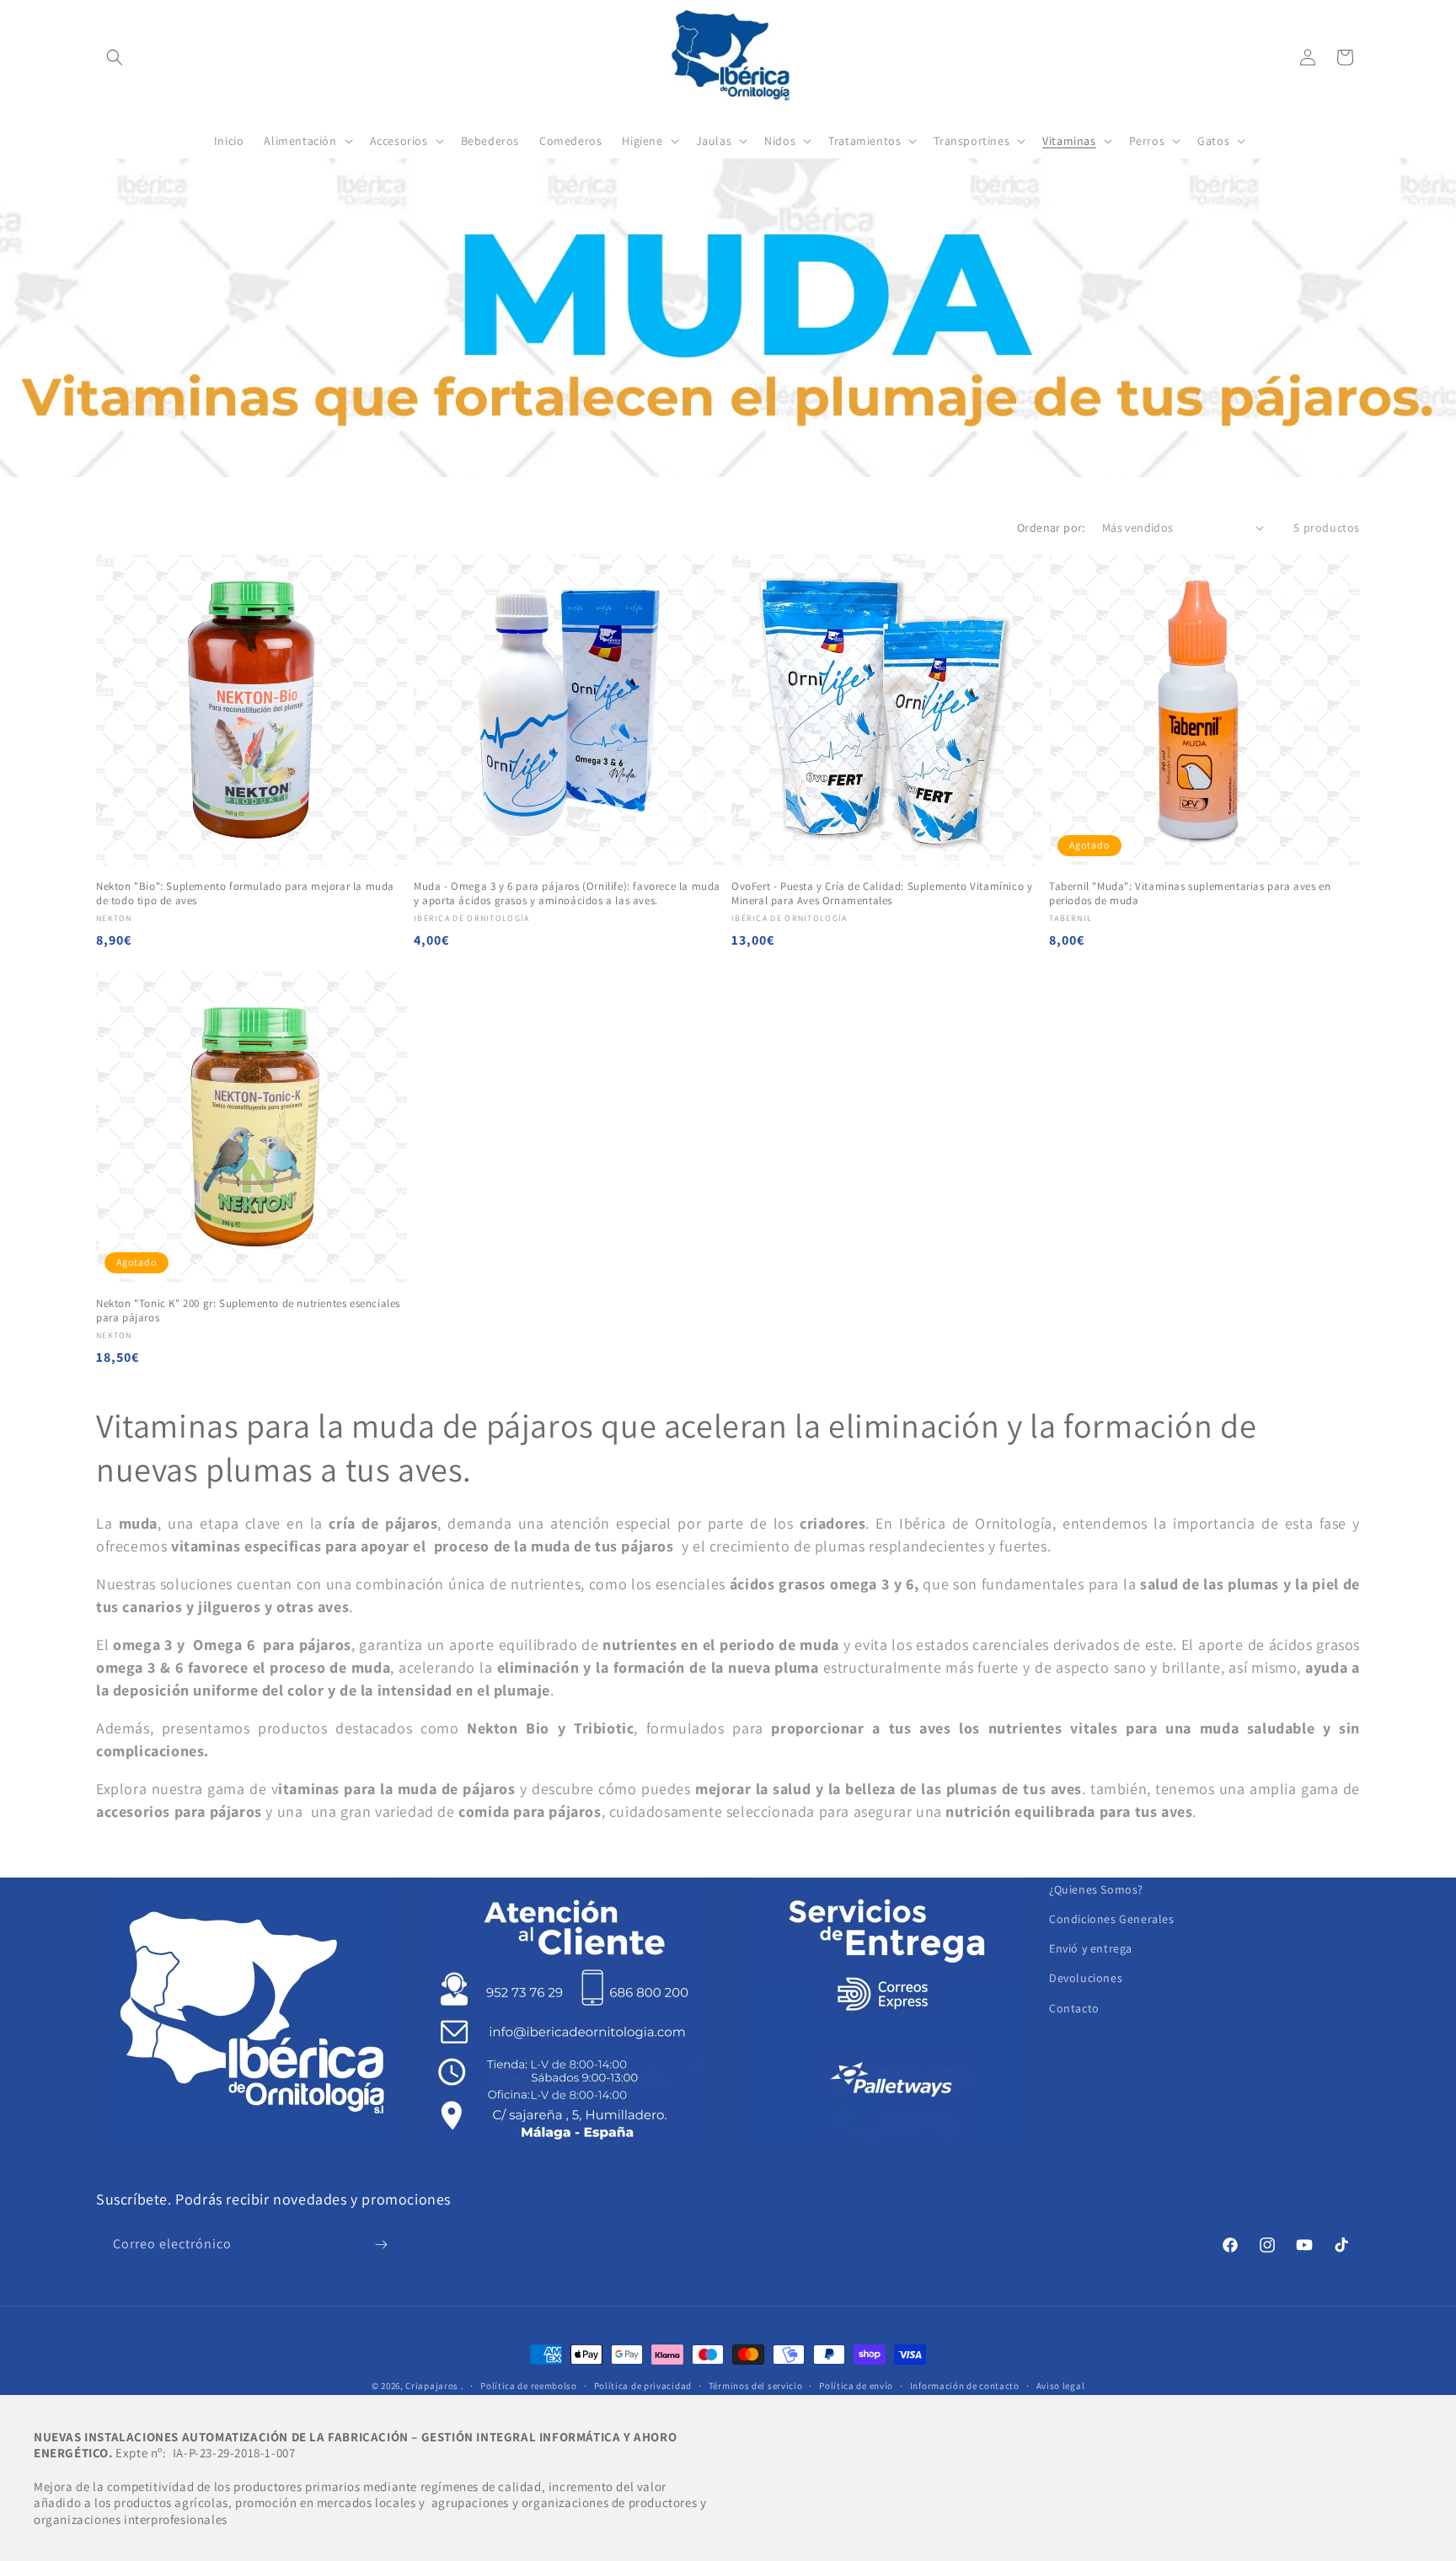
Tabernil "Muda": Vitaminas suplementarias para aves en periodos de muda (1190, 894)
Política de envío (856, 2386)
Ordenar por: (1051, 528)
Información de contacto (965, 2386)
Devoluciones (1086, 1978)
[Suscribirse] (381, 2245)
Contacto (1074, 2008)
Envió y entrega (1091, 1948)
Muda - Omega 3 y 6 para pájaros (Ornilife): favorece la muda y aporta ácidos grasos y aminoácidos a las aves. (567, 894)
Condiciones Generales (1112, 1919)
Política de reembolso (529, 2386)
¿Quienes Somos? (1096, 1889)
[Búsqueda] (115, 57)
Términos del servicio (756, 2386)
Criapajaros (432, 2386)
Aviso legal (1061, 2386)
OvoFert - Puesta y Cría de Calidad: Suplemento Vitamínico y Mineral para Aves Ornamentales (882, 894)
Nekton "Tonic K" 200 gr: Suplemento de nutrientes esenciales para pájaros (248, 1311)
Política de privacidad (643, 2386)
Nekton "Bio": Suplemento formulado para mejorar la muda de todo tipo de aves (245, 894)
